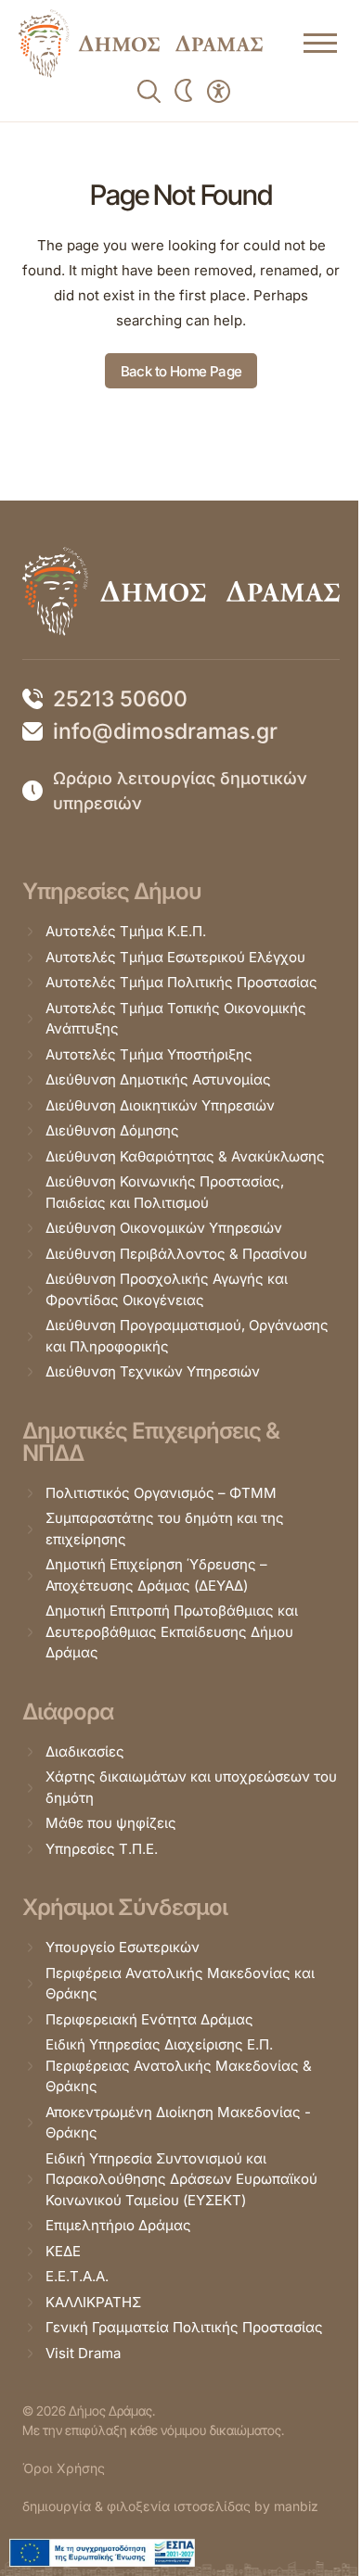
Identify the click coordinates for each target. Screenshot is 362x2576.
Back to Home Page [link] (181, 371)
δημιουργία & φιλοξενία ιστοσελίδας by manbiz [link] (170, 2506)
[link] (141, 44)
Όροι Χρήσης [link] (64, 2468)
